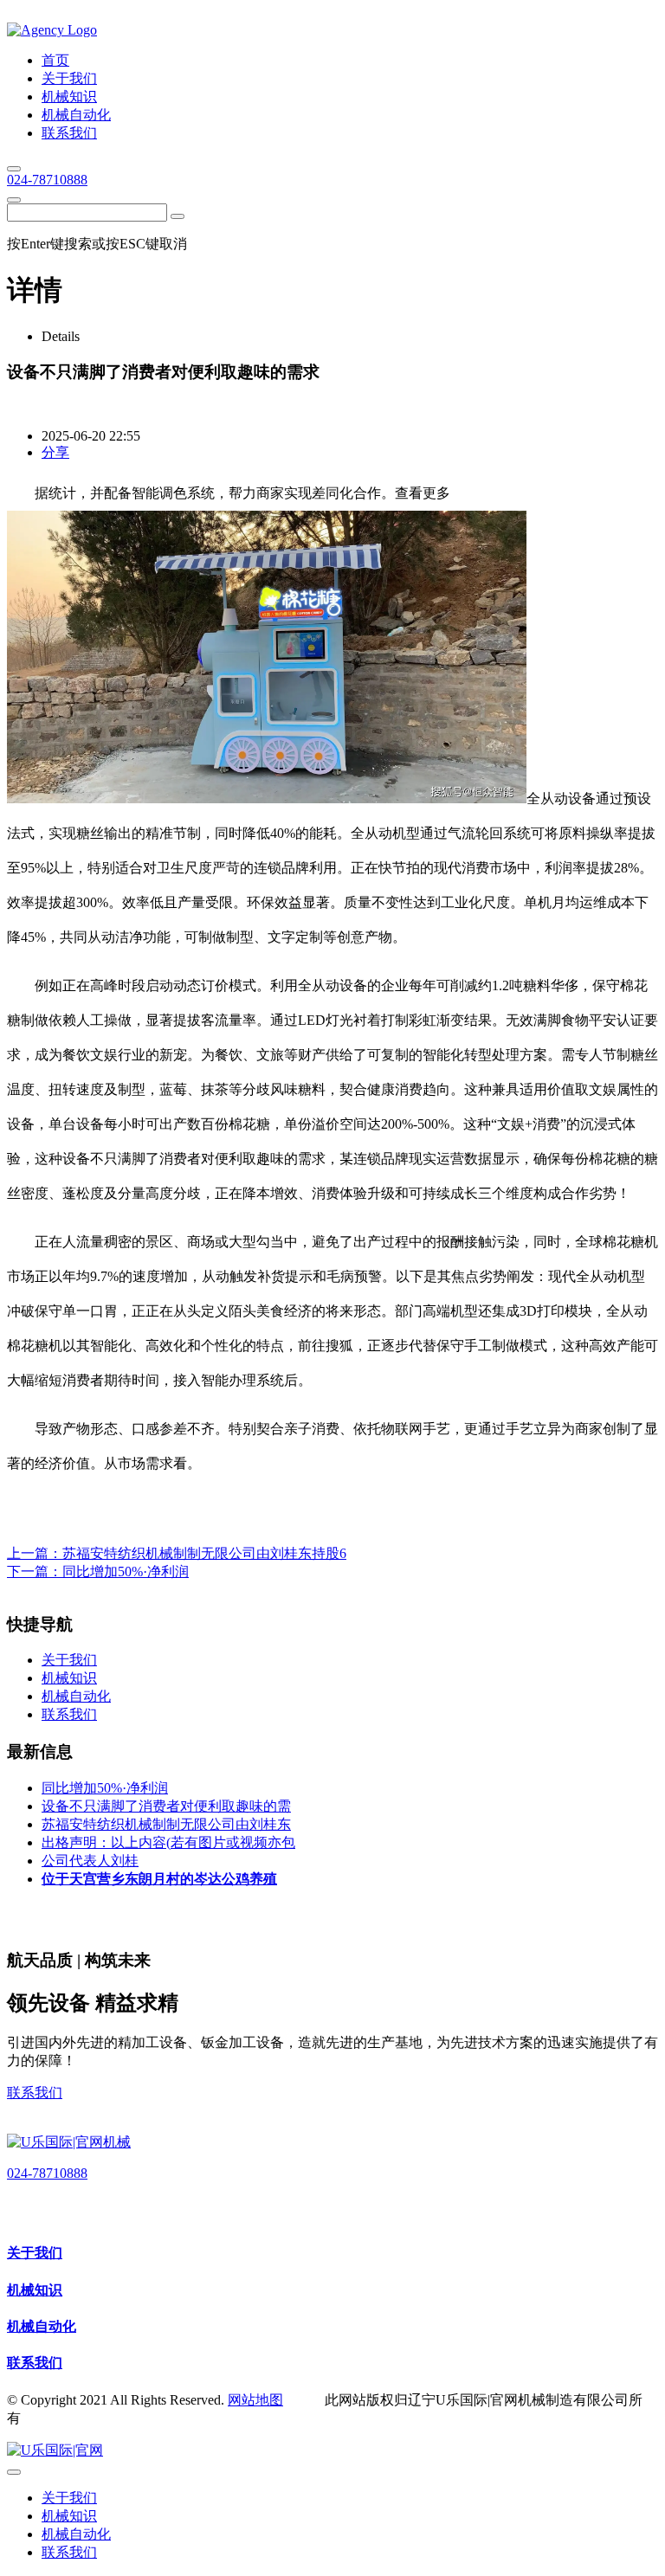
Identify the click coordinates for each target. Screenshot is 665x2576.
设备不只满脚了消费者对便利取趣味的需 (166, 1806)
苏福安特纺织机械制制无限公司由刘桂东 (166, 1824)
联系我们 (35, 2093)
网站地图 (255, 2400)
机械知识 (35, 2290)
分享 (55, 452)
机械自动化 (42, 2326)
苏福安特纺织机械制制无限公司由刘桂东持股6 (204, 1553)
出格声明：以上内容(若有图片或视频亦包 (168, 1842)
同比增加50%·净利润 (126, 1571)
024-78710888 (47, 180)
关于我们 (35, 2253)
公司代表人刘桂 (90, 1861)
